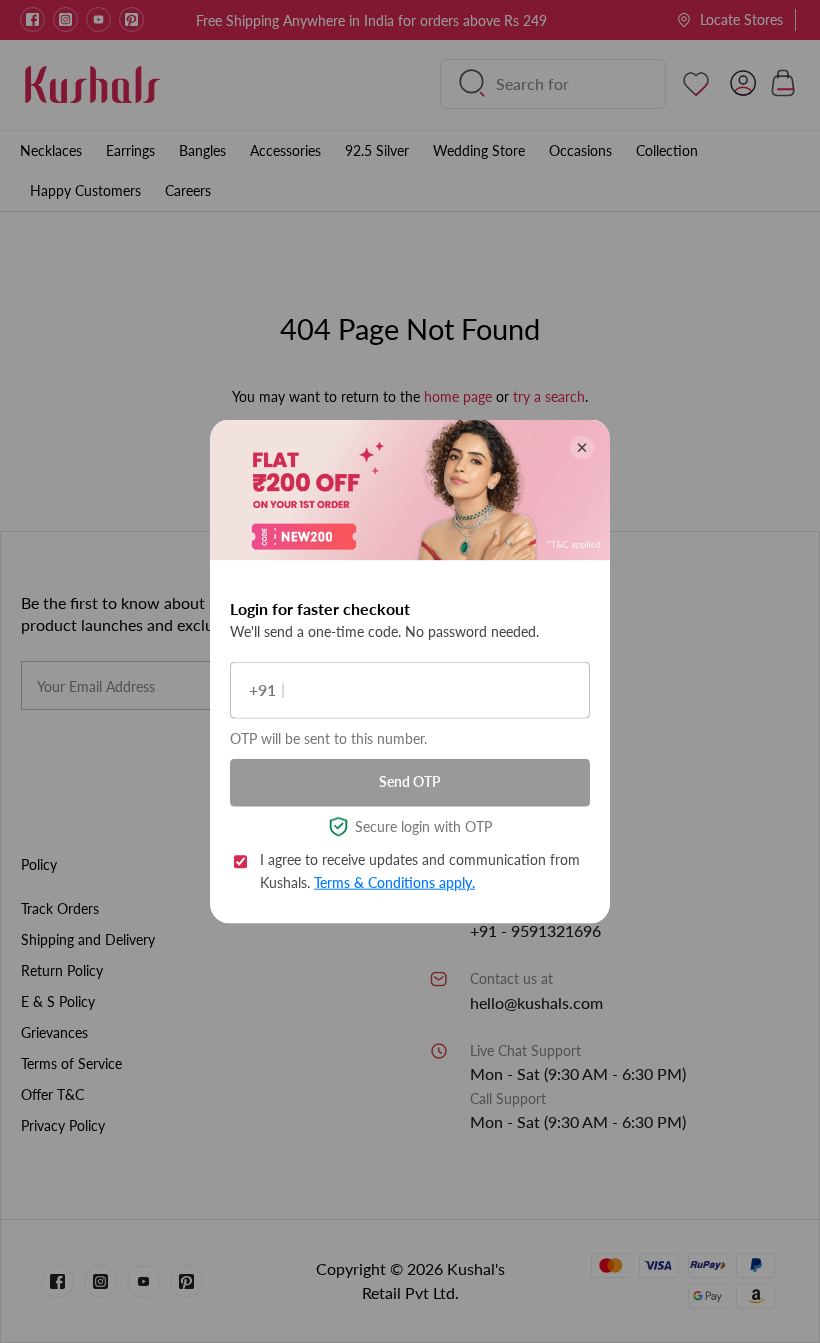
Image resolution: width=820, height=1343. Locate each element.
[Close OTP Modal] (582, 447)
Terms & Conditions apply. (394, 881)
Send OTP (410, 781)
